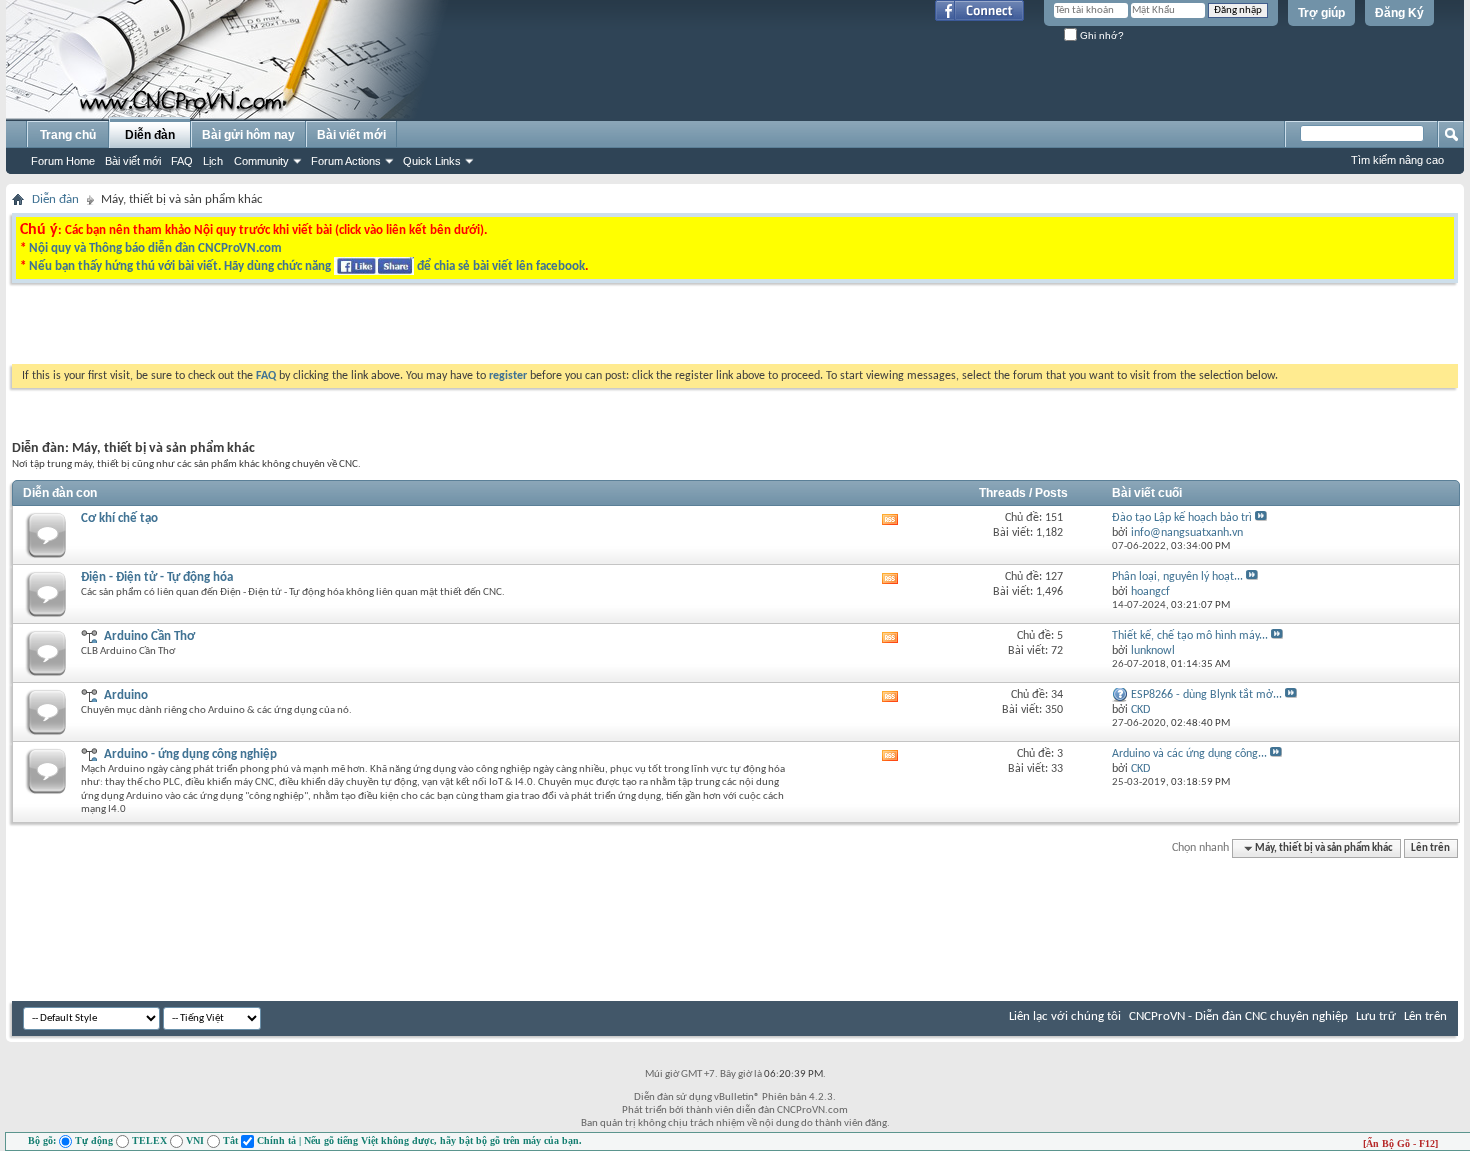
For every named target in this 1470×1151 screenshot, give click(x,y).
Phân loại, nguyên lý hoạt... (1177, 577)
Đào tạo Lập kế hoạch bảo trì (1182, 518)
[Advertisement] (483, 329)
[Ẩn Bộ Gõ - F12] (1400, 1143)
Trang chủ (68, 135)
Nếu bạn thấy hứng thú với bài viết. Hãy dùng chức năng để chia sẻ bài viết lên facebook (307, 266)
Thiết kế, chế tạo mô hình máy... (1190, 636)
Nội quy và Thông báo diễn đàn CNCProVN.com (155, 248)
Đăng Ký (1399, 13)
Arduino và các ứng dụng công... (1189, 754)
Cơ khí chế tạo (119, 518)
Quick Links (432, 161)
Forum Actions (346, 161)
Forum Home (63, 161)
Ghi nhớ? (1100, 35)
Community (261, 161)
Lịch (213, 161)
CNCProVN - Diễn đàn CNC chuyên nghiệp (1238, 1016)
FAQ (182, 161)
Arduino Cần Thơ (149, 636)
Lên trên (1430, 848)
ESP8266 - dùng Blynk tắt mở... (1206, 695)
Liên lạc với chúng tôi (1065, 1016)
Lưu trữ (1376, 1016)
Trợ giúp (1321, 13)
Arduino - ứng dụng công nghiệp (190, 754)
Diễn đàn (150, 135)
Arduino (126, 695)
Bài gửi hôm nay (248, 135)
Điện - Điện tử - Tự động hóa (157, 577)
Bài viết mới (133, 161)
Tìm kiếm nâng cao (1397, 160)
